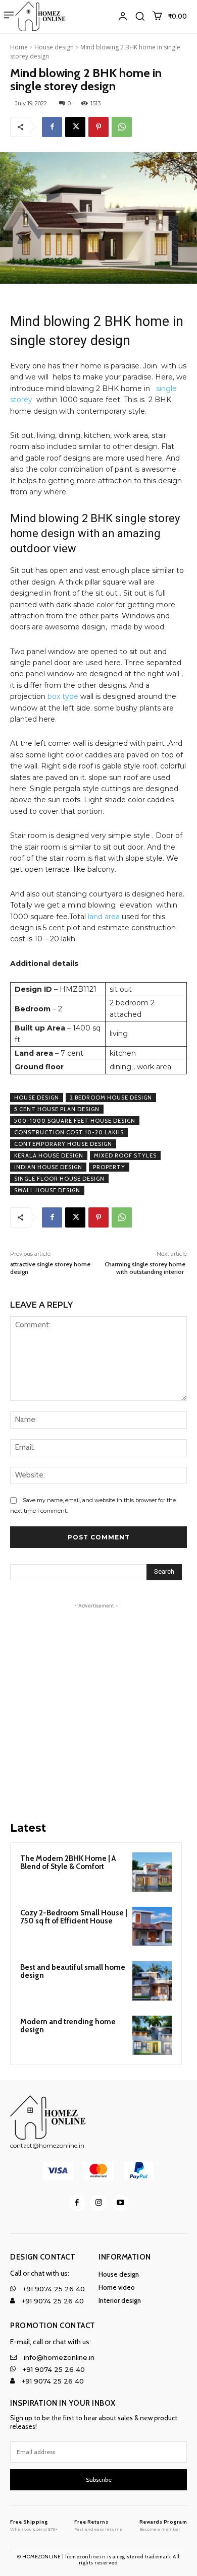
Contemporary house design (63, 1144)
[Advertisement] (98, 1709)
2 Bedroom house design (111, 1098)
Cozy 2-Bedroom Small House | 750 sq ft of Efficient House (74, 1917)
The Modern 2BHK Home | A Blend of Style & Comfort (68, 1863)
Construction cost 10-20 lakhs (69, 1132)
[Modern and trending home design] (152, 2035)
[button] (140, 16)
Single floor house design (59, 1179)
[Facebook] (52, 127)
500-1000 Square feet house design (75, 1121)
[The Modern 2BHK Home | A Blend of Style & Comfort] (152, 1872)
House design (54, 47)
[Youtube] (120, 2203)
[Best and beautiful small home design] (152, 1981)
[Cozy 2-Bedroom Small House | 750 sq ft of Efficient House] (152, 1926)
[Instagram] (99, 2203)
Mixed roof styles (125, 1155)
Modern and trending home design (68, 2026)
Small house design (47, 1190)
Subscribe (99, 2480)
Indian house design (48, 1167)
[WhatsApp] (122, 127)
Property (109, 1167)
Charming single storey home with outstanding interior (146, 1268)
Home (19, 47)
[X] (75, 127)
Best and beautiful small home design (73, 1972)
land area (103, 917)
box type (63, 696)
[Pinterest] (98, 127)
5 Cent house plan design (57, 1109)
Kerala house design (49, 1155)
